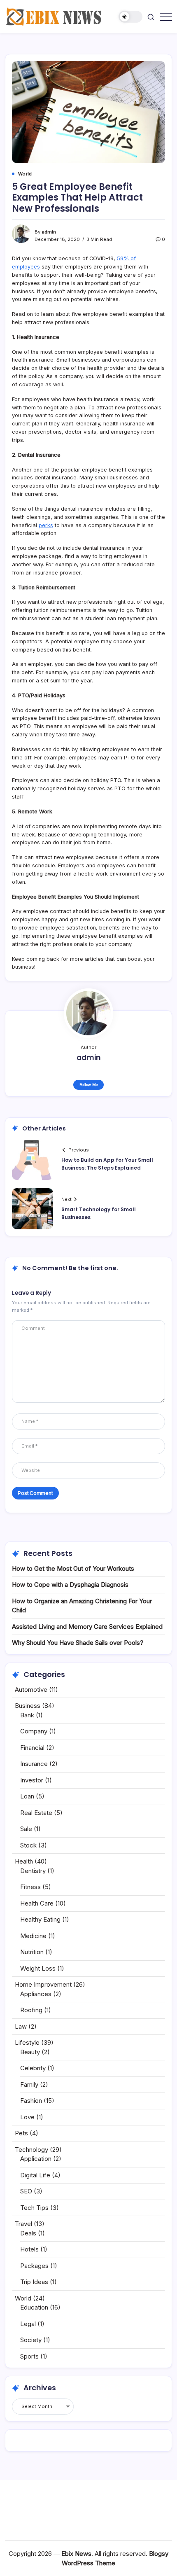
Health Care (37, 1903)
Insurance (34, 1764)
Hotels (29, 2249)
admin (49, 232)
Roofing (31, 2010)
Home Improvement (43, 1984)
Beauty (30, 2052)
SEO (26, 2191)
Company (34, 1731)
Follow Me (89, 1085)
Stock (28, 1845)
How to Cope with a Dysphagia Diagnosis (70, 1585)
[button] (130, 17)
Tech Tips (34, 2208)
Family (29, 2084)
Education (34, 2307)
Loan (27, 1796)
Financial (32, 1748)
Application (36, 2159)
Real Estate (36, 1813)
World (23, 2298)
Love (27, 2117)
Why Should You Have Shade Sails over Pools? (78, 1643)
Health (24, 1861)
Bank (27, 1715)
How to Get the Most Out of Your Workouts (73, 1568)
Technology (31, 2150)
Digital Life (35, 2175)
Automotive (31, 1690)
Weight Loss (38, 1968)
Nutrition (32, 1952)
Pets (21, 2133)
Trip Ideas (34, 2282)
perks (46, 525)
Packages (34, 2266)
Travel (23, 2224)
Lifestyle (27, 2042)
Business (28, 1706)
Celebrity (33, 2068)
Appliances (36, 1994)
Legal (28, 2324)
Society (31, 2340)
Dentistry (33, 1871)
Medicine (33, 1936)
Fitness (30, 1887)
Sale (26, 1829)
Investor (32, 1780)
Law (21, 2026)
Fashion (31, 2101)
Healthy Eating (40, 1919)
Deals (28, 2233)
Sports (29, 2356)
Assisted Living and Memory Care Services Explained (87, 1627)
